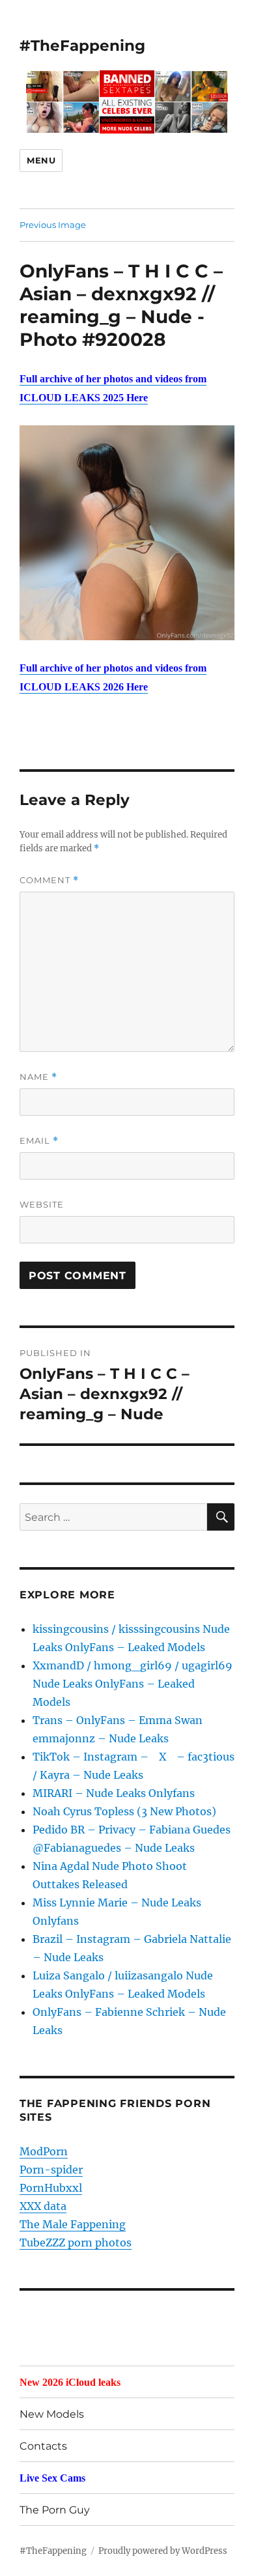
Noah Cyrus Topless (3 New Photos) (124, 1811)
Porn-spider (51, 2170)
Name (38, 1077)
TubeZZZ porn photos (76, 2243)
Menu (41, 160)
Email (39, 1141)
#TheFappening (82, 46)
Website (42, 1204)
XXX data (43, 2206)
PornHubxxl (51, 2188)
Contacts (43, 2446)
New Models (52, 2414)
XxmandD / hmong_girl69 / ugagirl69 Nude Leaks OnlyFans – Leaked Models (133, 1684)
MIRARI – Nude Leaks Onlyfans (114, 1793)
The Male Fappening (73, 2224)
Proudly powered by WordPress (163, 2551)
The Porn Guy (55, 2510)
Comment (49, 880)
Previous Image (53, 225)
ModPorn (44, 2151)
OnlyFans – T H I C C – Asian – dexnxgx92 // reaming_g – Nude (121, 294)
